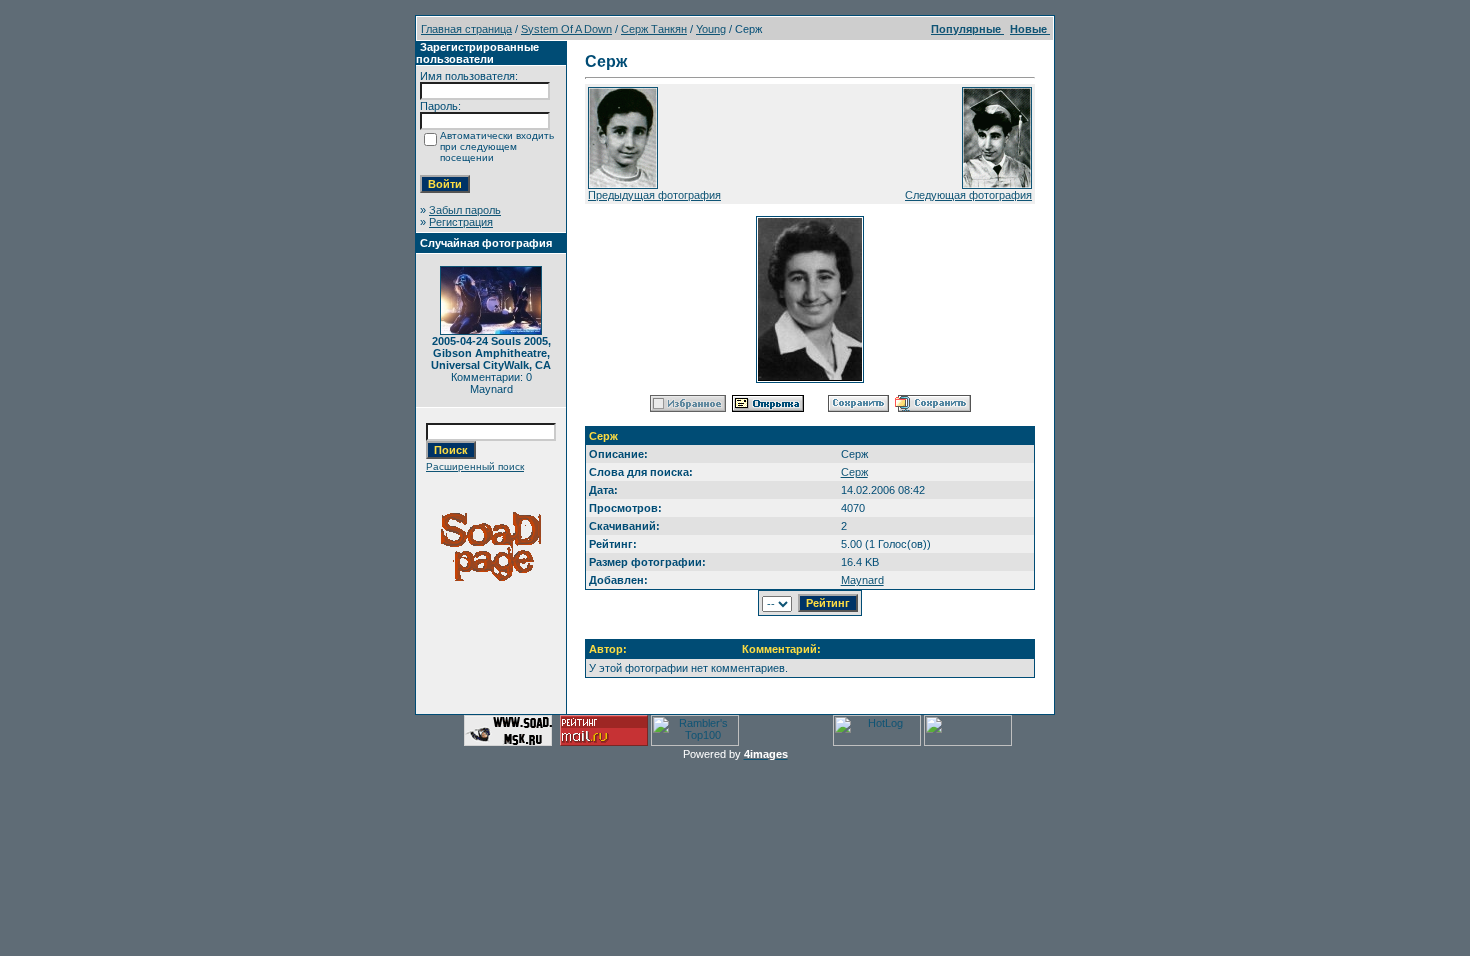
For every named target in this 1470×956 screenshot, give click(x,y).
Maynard (862, 580)
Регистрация (461, 222)
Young (711, 29)
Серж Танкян (654, 29)
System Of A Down (566, 29)
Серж (854, 472)
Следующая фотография (968, 195)
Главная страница (466, 29)
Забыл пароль (465, 210)
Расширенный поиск (475, 466)
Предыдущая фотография (654, 195)
